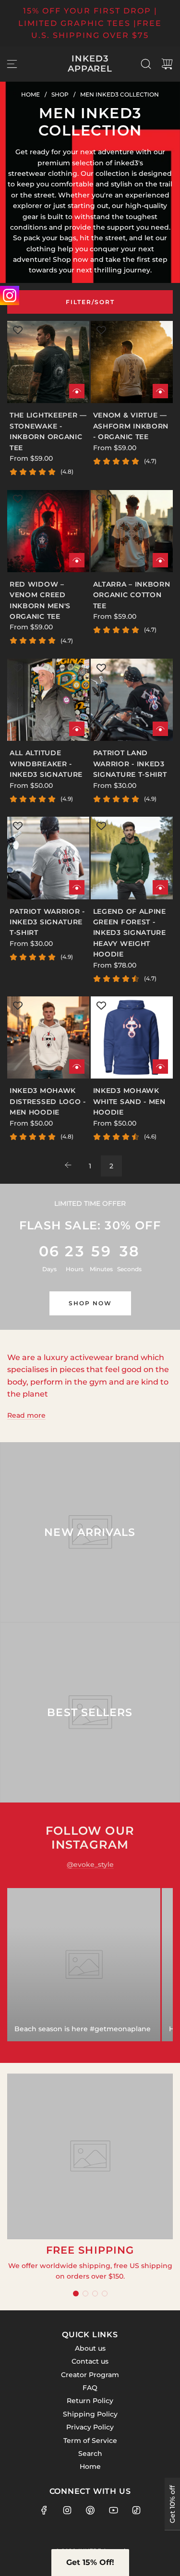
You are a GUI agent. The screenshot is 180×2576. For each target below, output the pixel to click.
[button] (76, 2294)
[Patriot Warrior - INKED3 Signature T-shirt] (48, 858)
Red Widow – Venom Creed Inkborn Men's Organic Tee (40, 600)
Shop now (90, 1303)
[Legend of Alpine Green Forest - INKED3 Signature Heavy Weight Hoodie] (132, 858)
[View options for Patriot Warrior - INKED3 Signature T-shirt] (77, 887)
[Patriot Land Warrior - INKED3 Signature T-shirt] (132, 700)
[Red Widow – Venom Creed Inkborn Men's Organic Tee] (48, 531)
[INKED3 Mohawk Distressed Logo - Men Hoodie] (48, 1037)
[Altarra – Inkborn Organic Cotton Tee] (132, 531)
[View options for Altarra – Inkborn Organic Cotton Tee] (160, 560)
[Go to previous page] (69, 1166)
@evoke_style (90, 1865)
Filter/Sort (90, 302)
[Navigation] (12, 64)
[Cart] (167, 64)
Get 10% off (172, 2504)
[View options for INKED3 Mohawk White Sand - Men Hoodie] (160, 1067)
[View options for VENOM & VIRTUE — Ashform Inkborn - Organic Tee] (160, 391)
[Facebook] (44, 2510)
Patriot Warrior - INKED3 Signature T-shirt (47, 922)
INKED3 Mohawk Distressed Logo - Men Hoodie (48, 1101)
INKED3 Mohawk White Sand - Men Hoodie (129, 1101)
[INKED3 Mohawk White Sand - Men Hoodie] (132, 1037)
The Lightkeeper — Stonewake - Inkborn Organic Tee (48, 431)
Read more (26, 1415)
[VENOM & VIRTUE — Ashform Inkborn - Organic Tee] (132, 362)
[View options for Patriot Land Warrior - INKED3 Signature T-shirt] (160, 729)
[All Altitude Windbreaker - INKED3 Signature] (48, 700)
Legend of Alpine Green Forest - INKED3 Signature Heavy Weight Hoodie (130, 933)
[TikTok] (136, 2510)
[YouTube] (113, 2510)
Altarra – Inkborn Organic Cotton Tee (132, 595)
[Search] (146, 64)
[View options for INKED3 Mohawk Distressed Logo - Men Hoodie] (77, 1067)
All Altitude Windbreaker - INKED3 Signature (46, 764)
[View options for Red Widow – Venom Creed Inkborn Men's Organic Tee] (77, 560)
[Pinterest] (90, 2510)
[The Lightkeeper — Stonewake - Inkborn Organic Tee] (48, 362)
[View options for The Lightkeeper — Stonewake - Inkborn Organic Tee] (77, 391)
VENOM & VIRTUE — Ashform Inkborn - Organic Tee (131, 426)
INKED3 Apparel (90, 64)
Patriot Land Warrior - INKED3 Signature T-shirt (130, 764)
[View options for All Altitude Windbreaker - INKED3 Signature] (77, 729)
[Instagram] (67, 2510)
